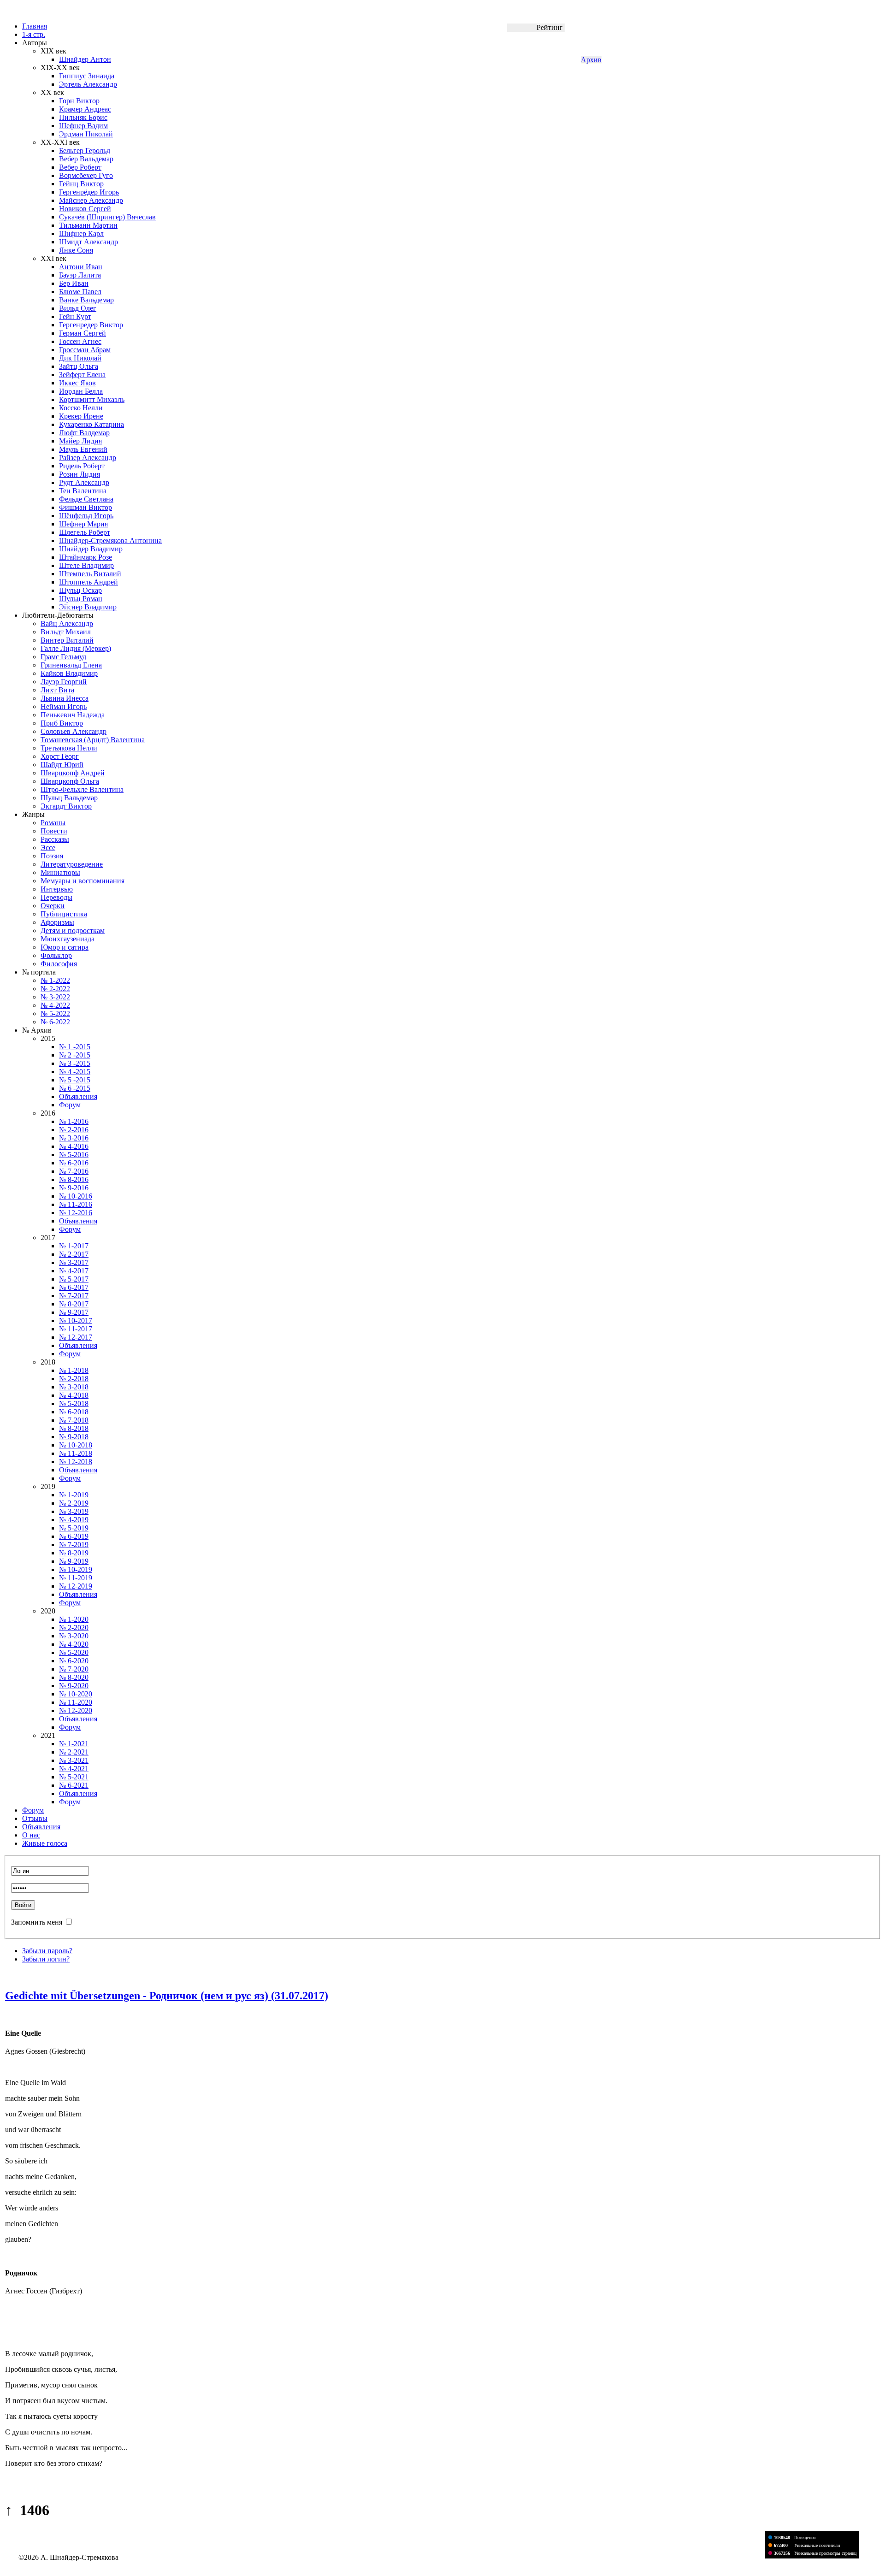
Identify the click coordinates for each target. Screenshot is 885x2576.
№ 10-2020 (76, 1694)
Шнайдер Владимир (91, 549)
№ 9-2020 (74, 1686)
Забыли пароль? (47, 1951)
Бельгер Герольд (85, 151)
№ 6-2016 (74, 1163)
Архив (591, 60)
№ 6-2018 (74, 1412)
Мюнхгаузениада (68, 939)
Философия (59, 964)
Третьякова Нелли (69, 748)
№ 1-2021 (74, 1744)
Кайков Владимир (69, 673)
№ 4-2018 (74, 1395)
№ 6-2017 (74, 1287)
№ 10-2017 (76, 1320)
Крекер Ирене (81, 416)
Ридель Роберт (82, 466)
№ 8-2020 (74, 1677)
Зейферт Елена (82, 375)
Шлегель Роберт (85, 532)
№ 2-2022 (55, 989)
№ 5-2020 (74, 1652)
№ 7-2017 (74, 1296)
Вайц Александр (67, 623)
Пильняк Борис (83, 117)
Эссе (48, 848)
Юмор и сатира (65, 947)
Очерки (53, 906)
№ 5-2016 (74, 1155)
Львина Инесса (65, 698)
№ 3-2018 (74, 1387)
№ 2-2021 (74, 1752)
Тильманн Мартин (88, 225)
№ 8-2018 (74, 1428)
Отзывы (35, 1818)
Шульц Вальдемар (69, 798)
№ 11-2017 (76, 1329)
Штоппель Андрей (88, 582)
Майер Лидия (80, 441)
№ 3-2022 (55, 997)
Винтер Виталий (67, 640)
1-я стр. (34, 34)
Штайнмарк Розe (86, 557)
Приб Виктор (62, 723)
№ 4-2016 (74, 1146)
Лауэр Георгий (64, 682)
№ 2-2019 (74, 1503)
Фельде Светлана (86, 499)
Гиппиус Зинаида (87, 76)
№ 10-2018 (76, 1445)
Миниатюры (60, 872)
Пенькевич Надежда (73, 715)
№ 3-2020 (74, 1636)
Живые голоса (45, 1843)
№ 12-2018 (76, 1462)
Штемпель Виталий (90, 574)
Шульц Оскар (80, 590)
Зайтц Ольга (79, 366)
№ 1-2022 (55, 980)
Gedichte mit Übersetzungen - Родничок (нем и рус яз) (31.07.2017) (167, 1996)
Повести (54, 831)
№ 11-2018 (76, 1453)
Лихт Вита (57, 690)
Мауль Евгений (83, 449)
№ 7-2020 (74, 1669)
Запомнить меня (37, 1922)
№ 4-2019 (74, 1520)
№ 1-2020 (74, 1619)
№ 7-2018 (74, 1420)
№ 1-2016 (74, 1121)
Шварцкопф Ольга (70, 781)
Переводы (56, 897)
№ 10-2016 (76, 1196)
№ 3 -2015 (75, 1063)
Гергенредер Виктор (91, 325)
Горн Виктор (79, 101)
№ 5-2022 (55, 1013)
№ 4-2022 (55, 1005)
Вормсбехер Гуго (86, 175)
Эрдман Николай (86, 134)
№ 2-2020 (74, 1628)
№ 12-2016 (76, 1213)
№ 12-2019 (76, 1586)
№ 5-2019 (74, 1528)
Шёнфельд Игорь (86, 516)
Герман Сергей (83, 333)
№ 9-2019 (74, 1561)
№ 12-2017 (76, 1337)
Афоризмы (57, 922)
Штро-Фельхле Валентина (82, 789)
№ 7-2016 (74, 1171)
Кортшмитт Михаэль (92, 399)
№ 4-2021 (74, 1769)
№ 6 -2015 (75, 1088)
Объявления (78, 1096)
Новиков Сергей (85, 209)
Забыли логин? (46, 1959)
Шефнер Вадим (83, 126)
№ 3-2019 (74, 1511)
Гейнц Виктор (81, 184)
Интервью (57, 889)
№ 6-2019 (74, 1536)
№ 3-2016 (74, 1138)
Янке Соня (76, 250)
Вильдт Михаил (66, 632)
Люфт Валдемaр (84, 433)
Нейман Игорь (64, 706)
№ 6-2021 (74, 1785)
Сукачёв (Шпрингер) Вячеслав (107, 217)
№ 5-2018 (74, 1403)
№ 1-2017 (74, 1246)
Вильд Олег (78, 308)
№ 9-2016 (74, 1188)
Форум (70, 1105)
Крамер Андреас (85, 109)
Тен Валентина (83, 491)
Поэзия (52, 856)
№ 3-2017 (74, 1262)
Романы (53, 823)
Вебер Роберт (80, 167)
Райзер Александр (88, 458)
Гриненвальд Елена (71, 665)
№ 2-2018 (74, 1379)
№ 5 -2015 (75, 1080)
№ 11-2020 (76, 1702)
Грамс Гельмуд (63, 657)
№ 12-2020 (76, 1710)
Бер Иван (74, 283)
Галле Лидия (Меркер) (76, 648)
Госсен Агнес (80, 341)
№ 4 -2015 (75, 1072)
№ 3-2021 (74, 1760)
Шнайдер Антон (85, 59)
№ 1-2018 (74, 1370)
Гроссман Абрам (85, 350)
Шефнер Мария (83, 524)
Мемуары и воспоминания (83, 881)
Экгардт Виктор (66, 806)
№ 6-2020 (74, 1661)
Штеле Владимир (86, 565)
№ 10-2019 (76, 1569)
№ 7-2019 (74, 1545)
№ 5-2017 (74, 1279)
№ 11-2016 (76, 1204)
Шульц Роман (81, 599)
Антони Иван (81, 267)
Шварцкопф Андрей (73, 773)
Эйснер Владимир (88, 607)
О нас (31, 1835)
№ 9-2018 (74, 1437)
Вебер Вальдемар (86, 159)
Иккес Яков (77, 383)
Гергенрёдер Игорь (89, 192)
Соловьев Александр (74, 731)
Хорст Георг (60, 756)
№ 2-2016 (74, 1130)
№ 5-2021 (74, 1777)
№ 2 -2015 (75, 1055)
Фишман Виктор (86, 507)
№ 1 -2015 (75, 1047)
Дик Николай (80, 358)
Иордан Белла (81, 391)
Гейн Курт (75, 316)
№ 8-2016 (74, 1179)
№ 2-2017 (74, 1254)
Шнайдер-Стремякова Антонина (110, 541)
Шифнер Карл (81, 233)
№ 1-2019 (74, 1495)
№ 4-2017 (74, 1271)
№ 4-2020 (74, 1644)
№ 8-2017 (74, 1304)
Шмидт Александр (88, 242)
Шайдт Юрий (62, 765)
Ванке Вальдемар (86, 300)
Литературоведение (72, 864)
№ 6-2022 (55, 1022)
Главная (35, 26)
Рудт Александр (84, 482)
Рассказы (55, 839)
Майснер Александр (91, 200)
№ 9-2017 (74, 1312)
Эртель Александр (88, 84)
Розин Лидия (80, 474)
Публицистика (64, 914)
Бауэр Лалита (80, 275)
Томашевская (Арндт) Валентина (93, 740)
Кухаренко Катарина (91, 424)
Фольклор (56, 955)
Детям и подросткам (73, 931)
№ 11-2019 (76, 1578)
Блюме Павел (80, 292)
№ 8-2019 (74, 1553)
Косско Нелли (81, 408)
